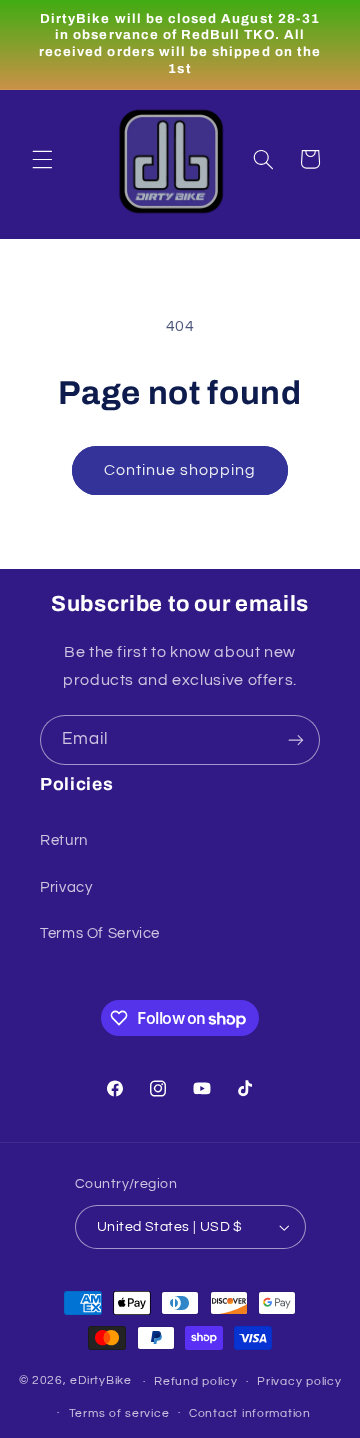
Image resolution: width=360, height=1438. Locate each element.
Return (64, 840)
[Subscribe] (296, 739)
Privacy (66, 887)
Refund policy (196, 1381)
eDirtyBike (100, 1381)
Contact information (250, 1413)
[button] (42, 159)
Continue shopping (180, 470)
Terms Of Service (100, 933)
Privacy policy (299, 1381)
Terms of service (119, 1413)
